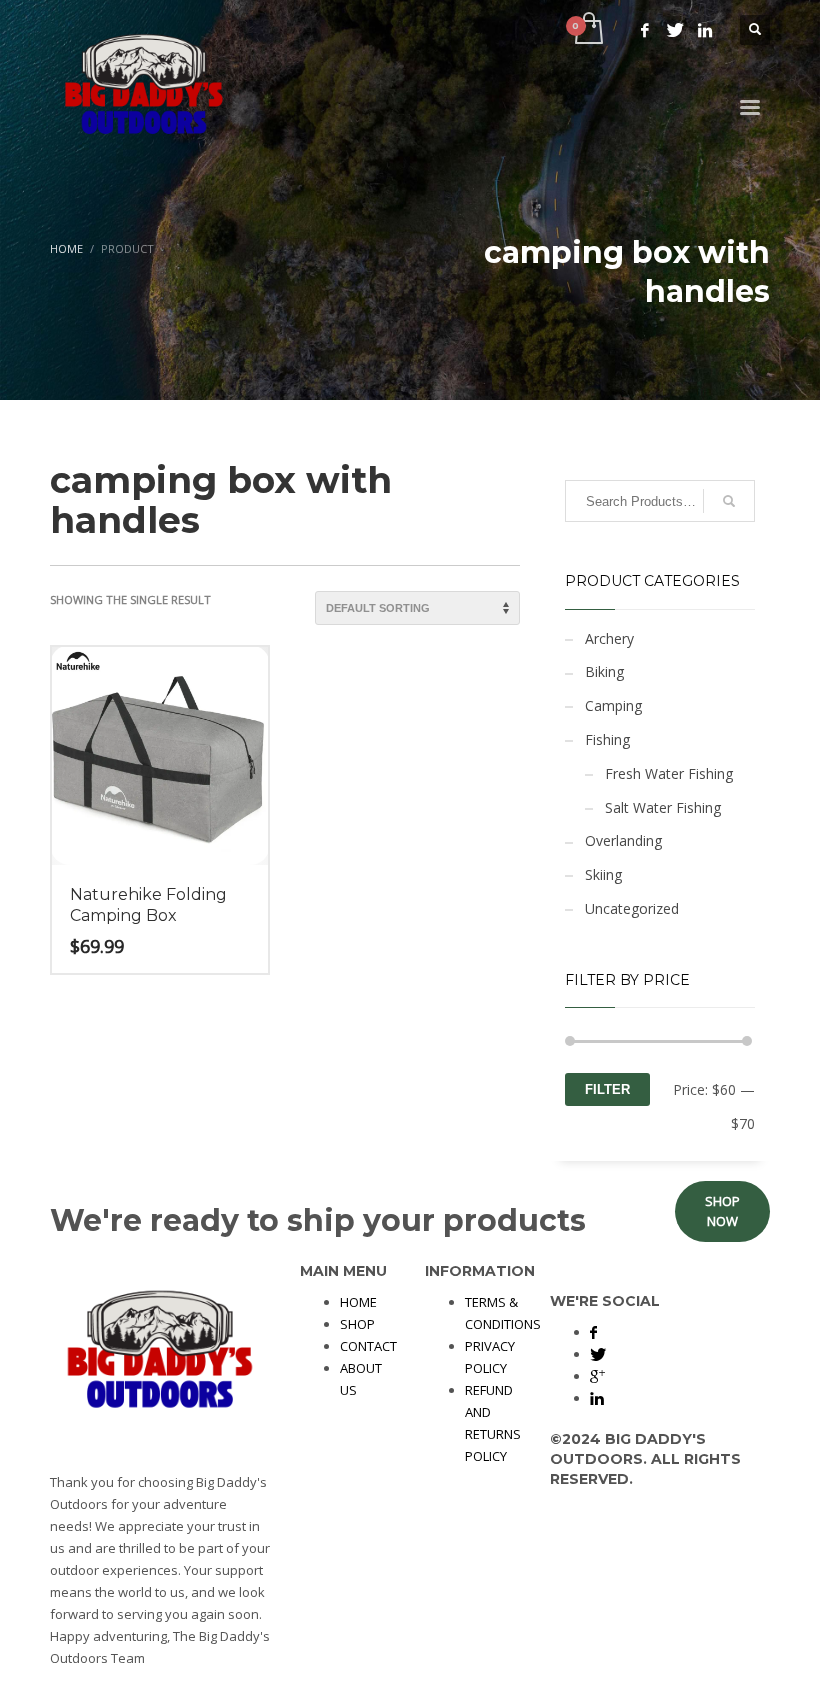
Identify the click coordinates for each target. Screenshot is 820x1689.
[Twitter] (675, 30)
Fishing (607, 739)
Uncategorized (632, 908)
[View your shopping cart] (587, 30)
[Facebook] (645, 30)
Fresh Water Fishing (669, 773)
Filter (607, 1089)
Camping (613, 705)
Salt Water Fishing (663, 807)
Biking (604, 671)
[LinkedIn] (705, 30)
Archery (609, 638)
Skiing (603, 874)
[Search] (729, 501)
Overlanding (623, 840)
